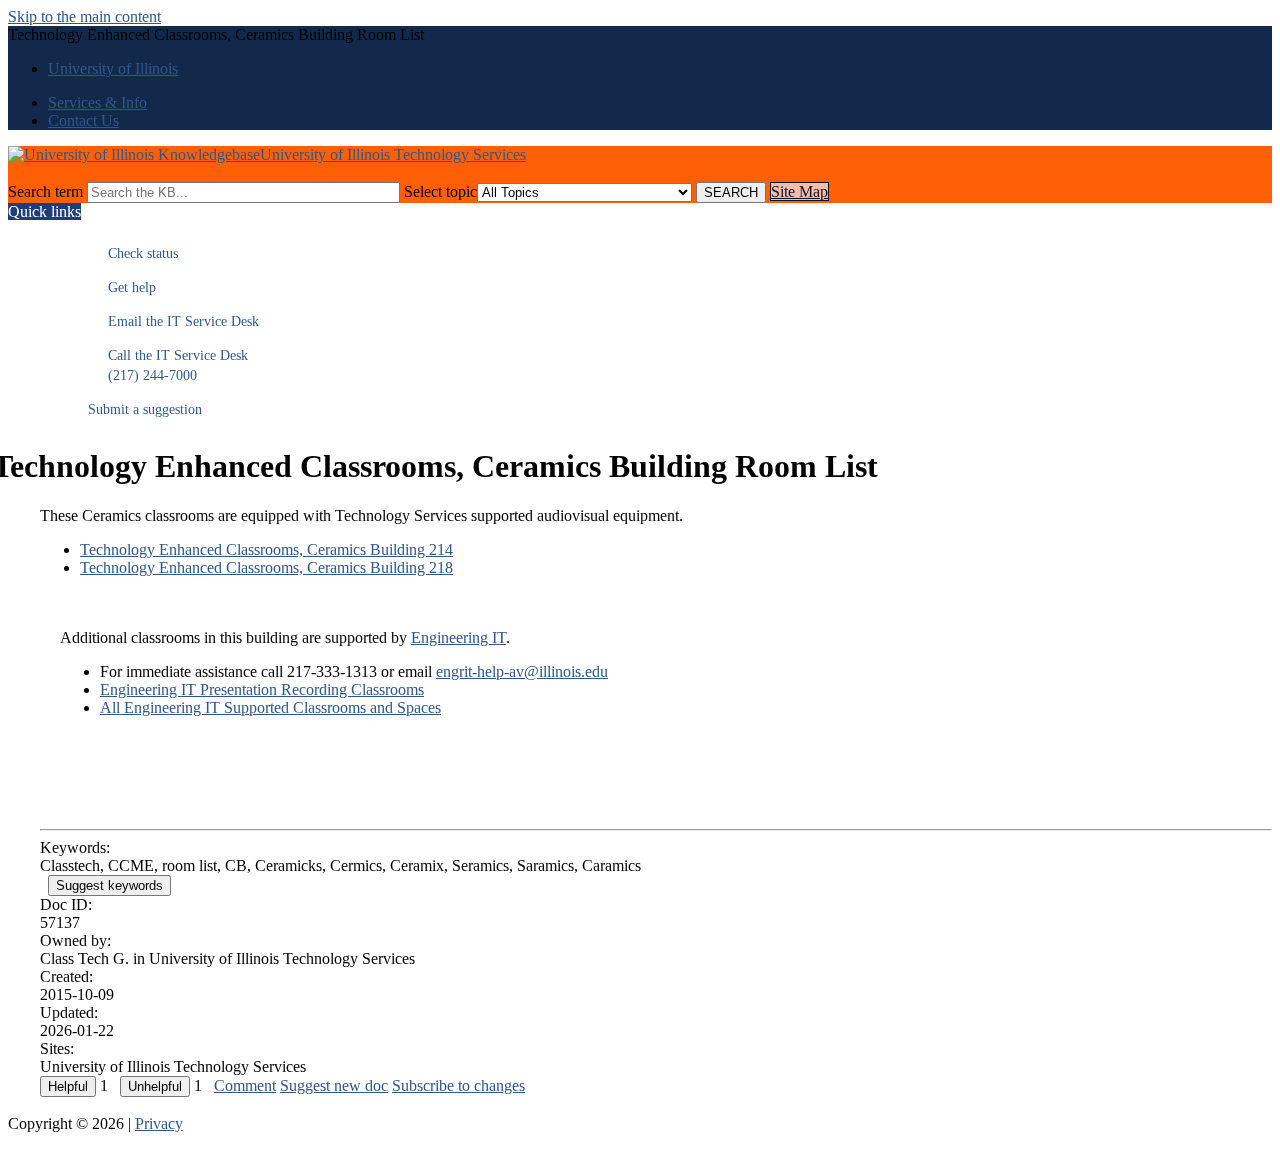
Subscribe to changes (458, 1085)
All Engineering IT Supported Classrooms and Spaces (270, 707)
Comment (245, 1085)
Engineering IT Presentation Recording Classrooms (262, 689)
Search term (45, 191)
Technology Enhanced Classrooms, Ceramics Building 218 (266, 567)
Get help (122, 287)
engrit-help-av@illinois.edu (522, 671)
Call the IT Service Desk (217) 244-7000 (168, 365)
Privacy (159, 1123)
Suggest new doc (334, 1085)
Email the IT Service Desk (173, 321)
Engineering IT (458, 637)
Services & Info (97, 102)
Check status (133, 253)
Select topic (440, 191)
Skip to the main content (84, 16)
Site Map (799, 191)
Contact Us (83, 120)
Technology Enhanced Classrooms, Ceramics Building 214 (266, 549)
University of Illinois (113, 68)
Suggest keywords (109, 885)
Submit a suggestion (145, 409)
